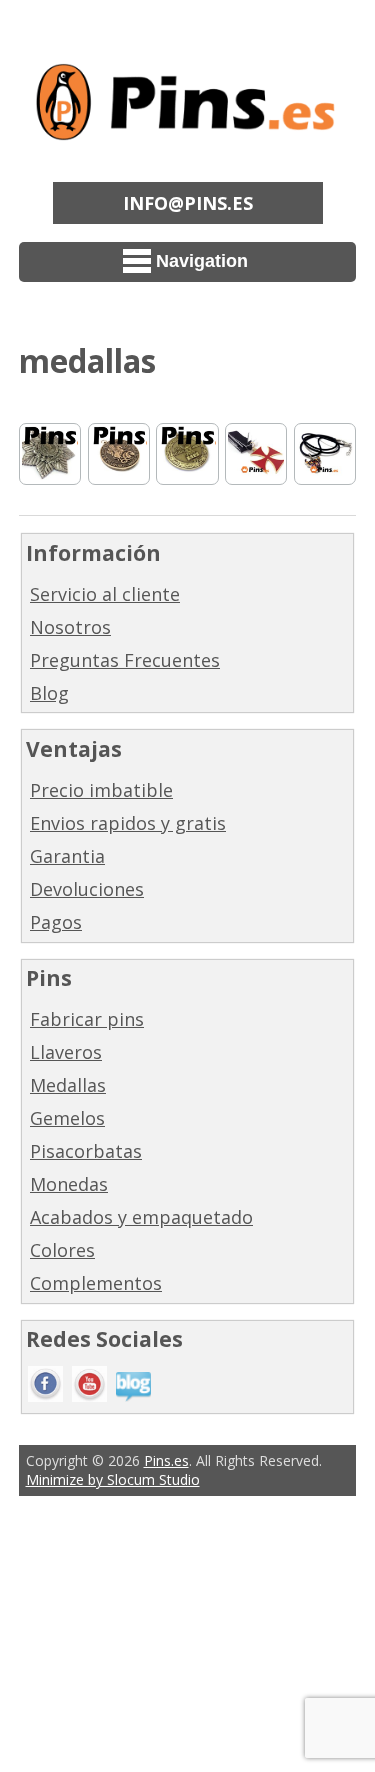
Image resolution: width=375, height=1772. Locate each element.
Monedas (69, 1184)
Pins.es (166, 1460)
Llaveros (66, 1052)
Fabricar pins (87, 1019)
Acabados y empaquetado (141, 1217)
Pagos (56, 922)
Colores (62, 1250)
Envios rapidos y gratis (128, 823)
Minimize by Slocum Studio (113, 1479)
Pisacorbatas (86, 1151)
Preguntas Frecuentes (125, 660)
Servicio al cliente (105, 594)
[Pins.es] (188, 127)
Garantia (67, 856)
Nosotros (70, 627)
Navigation (202, 261)
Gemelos (67, 1118)
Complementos (96, 1283)
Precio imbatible (101, 790)
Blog (49, 693)
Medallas (68, 1085)
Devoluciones (87, 889)
